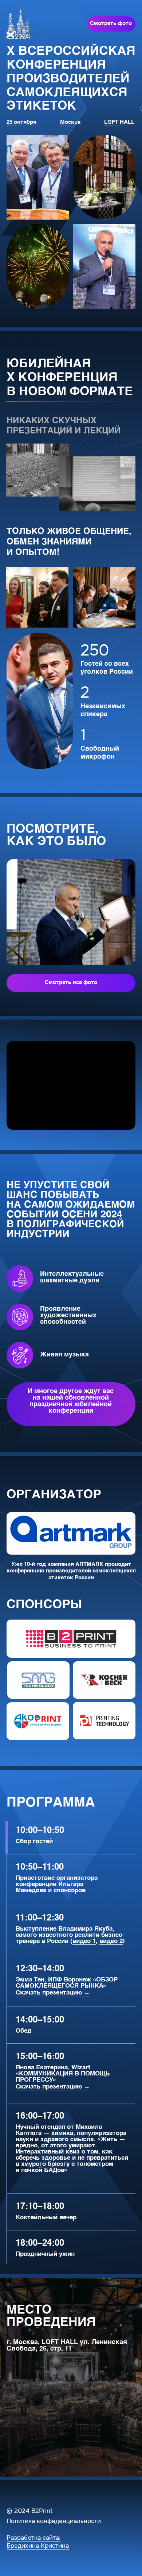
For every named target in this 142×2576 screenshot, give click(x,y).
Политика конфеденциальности (54, 2521)
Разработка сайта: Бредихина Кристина (38, 2542)
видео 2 (111, 1941)
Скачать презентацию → (53, 1993)
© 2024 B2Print (29, 2511)
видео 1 (84, 1941)
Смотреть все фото (71, 983)
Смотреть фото (111, 24)
